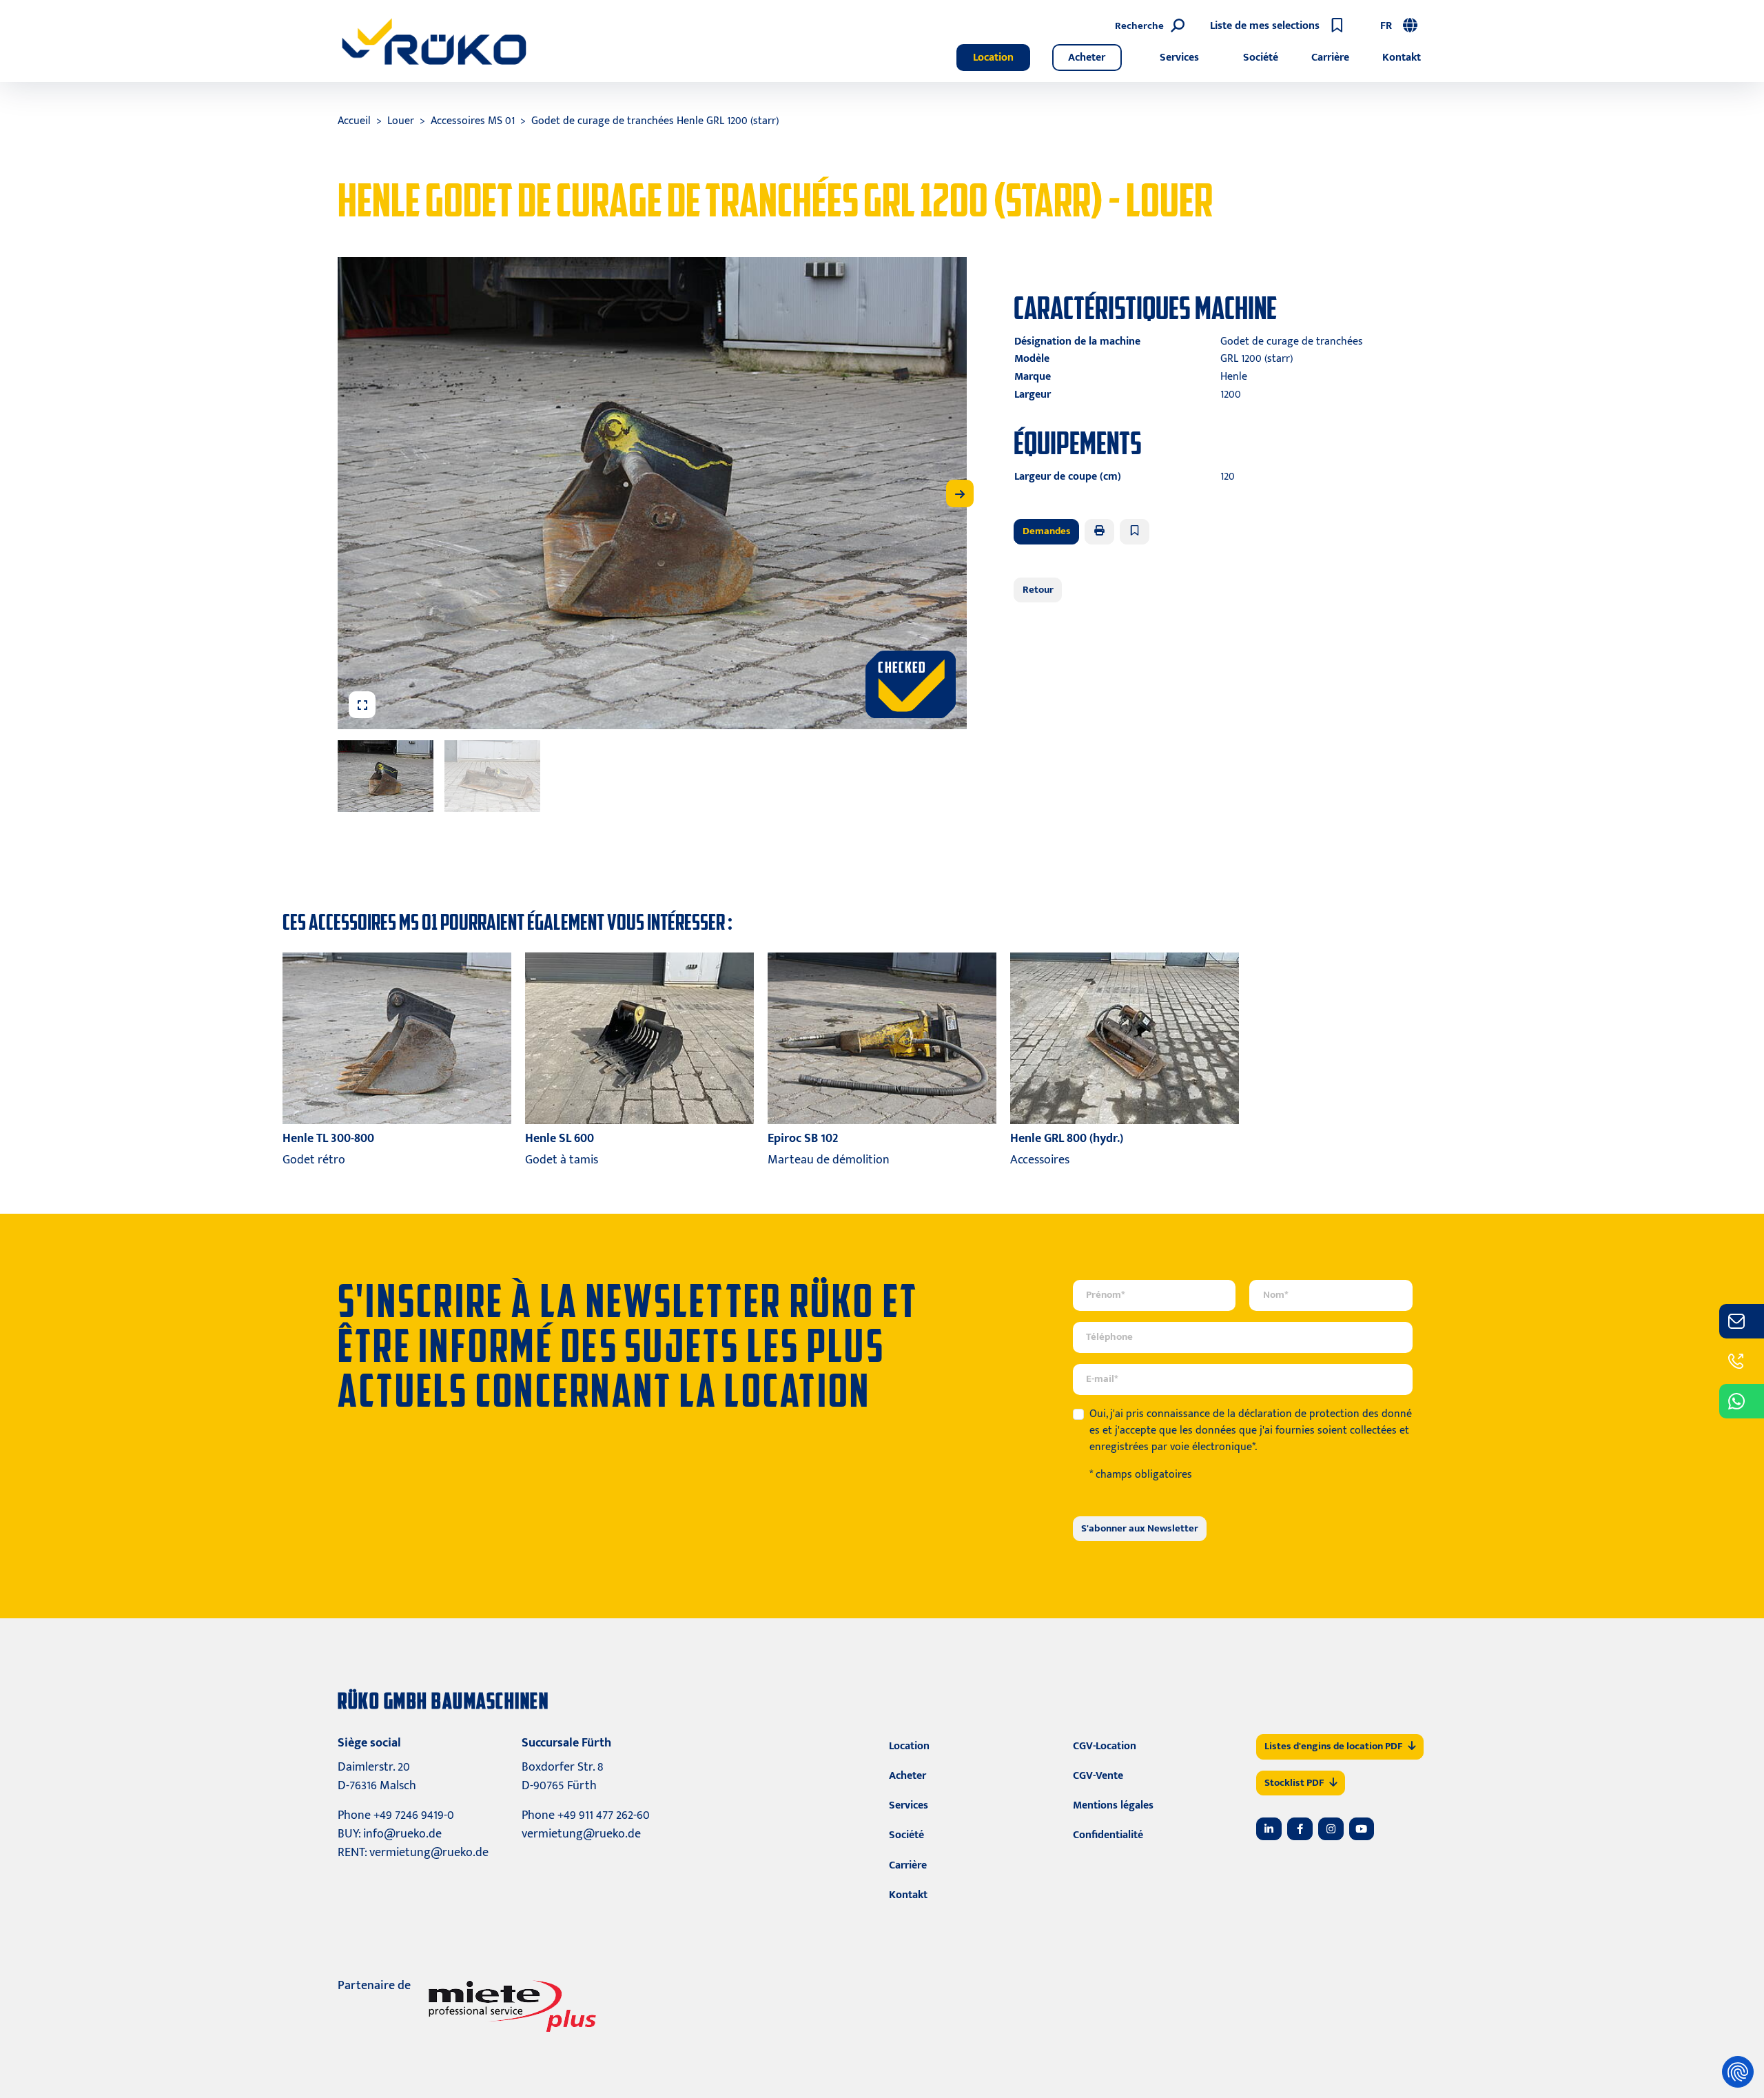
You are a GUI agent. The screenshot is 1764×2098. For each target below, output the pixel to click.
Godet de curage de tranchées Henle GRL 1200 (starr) (655, 121)
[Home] (434, 41)
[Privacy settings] (1738, 2072)
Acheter (1087, 58)
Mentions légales (1113, 1805)
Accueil (354, 121)
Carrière (1330, 58)
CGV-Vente (1098, 1776)
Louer (401, 121)
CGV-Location (1105, 1746)
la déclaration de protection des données (1251, 1422)
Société (1261, 58)
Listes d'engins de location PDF (1333, 1746)
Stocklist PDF (1294, 1783)
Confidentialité (1108, 1835)
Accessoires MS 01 (473, 121)
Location (993, 58)
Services (1179, 58)
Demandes (1047, 531)
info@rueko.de (402, 1834)
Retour (1038, 590)
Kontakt (1402, 58)
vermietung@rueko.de (429, 1853)
